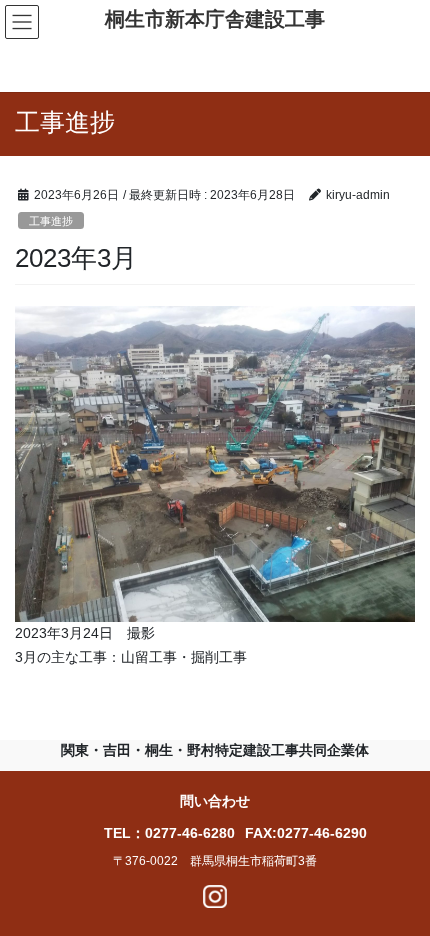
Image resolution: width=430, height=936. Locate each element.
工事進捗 (51, 221)
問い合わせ (215, 801)
